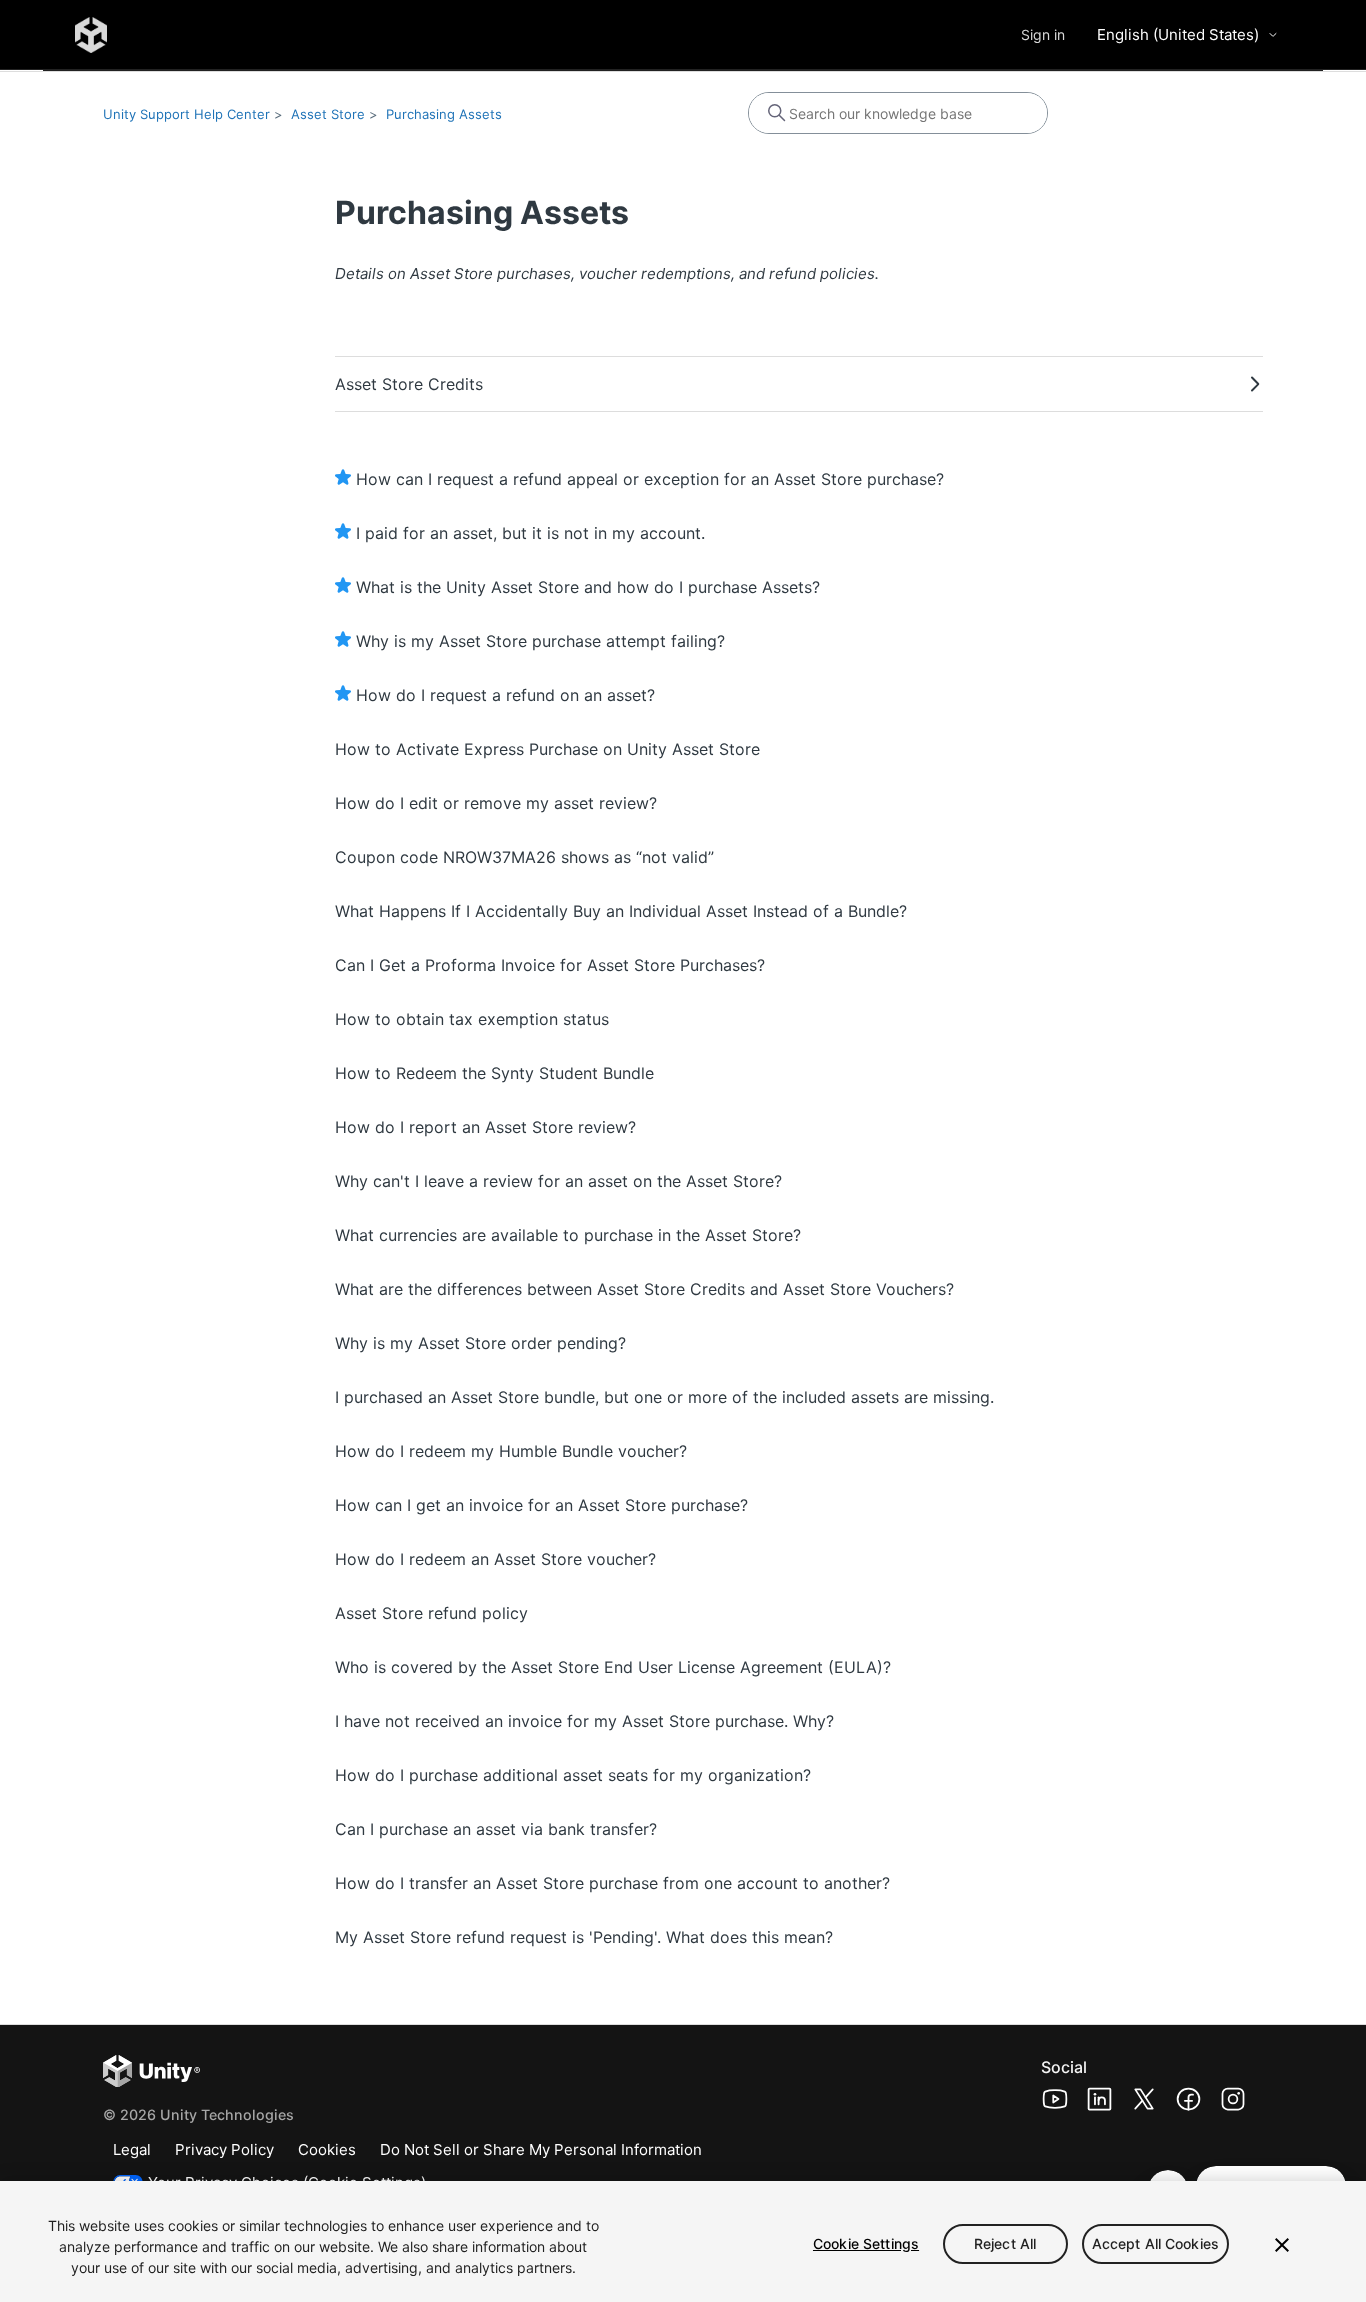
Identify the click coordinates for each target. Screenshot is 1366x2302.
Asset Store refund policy (431, 1613)
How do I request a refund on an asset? (505, 695)
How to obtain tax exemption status (472, 1019)
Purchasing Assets (444, 114)
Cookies (327, 2149)
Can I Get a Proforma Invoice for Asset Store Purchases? (550, 965)
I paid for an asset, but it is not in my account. (530, 533)
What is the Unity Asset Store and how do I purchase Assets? (588, 587)
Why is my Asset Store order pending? (480, 1343)
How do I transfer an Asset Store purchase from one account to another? (612, 1883)
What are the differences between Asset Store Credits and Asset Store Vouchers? (644, 1289)
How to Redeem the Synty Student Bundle (494, 1073)
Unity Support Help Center (186, 114)
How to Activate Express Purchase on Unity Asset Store (547, 749)
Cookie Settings (866, 2243)
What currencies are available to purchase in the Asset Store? (568, 1235)
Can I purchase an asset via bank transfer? (496, 1829)
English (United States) (1178, 34)
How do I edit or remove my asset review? (496, 803)
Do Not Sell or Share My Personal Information (541, 2149)
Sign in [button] (1043, 34)
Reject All (1005, 2243)
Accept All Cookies (1156, 2243)
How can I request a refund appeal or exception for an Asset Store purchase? (650, 479)
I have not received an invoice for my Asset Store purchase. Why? (584, 1721)
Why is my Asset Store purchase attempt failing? (540, 641)
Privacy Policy (224, 2149)
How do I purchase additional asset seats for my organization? (573, 1775)
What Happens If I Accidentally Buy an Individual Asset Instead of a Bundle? (621, 911)
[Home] (91, 35)
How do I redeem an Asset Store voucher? (495, 1559)
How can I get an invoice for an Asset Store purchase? (541, 1505)
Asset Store (328, 114)
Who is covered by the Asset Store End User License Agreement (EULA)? (613, 1667)
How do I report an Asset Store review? (485, 1127)
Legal (132, 2149)
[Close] (1282, 2245)
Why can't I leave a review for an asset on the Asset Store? (558, 1181)
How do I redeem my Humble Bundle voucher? (511, 1451)
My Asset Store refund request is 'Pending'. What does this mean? (584, 1937)
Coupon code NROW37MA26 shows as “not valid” (524, 857)
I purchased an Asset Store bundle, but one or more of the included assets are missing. (664, 1397)
